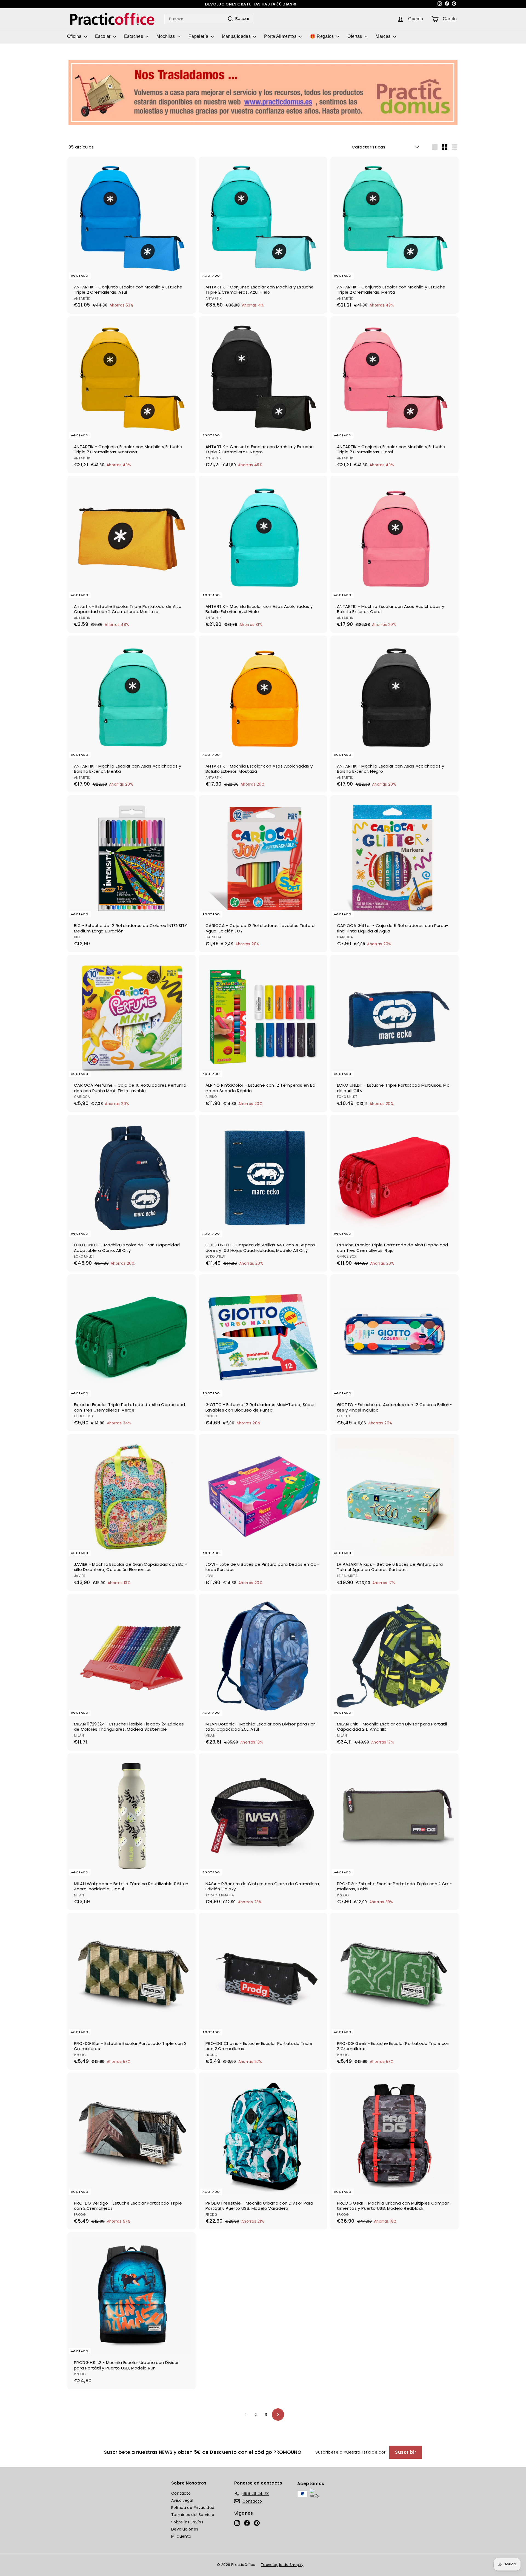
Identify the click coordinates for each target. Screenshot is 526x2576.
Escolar (103, 36)
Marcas (384, 36)
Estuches (134, 36)
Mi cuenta (181, 2536)
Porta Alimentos (281, 36)
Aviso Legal (182, 2500)
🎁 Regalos (322, 36)
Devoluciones (185, 2529)
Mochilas (166, 36)
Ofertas (355, 36)
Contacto (181, 2493)
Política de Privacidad (193, 2508)
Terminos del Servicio (193, 2515)
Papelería (199, 36)
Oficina (75, 36)
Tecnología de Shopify (282, 2565)
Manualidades (237, 36)
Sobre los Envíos (187, 2522)
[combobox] (209, 19)
